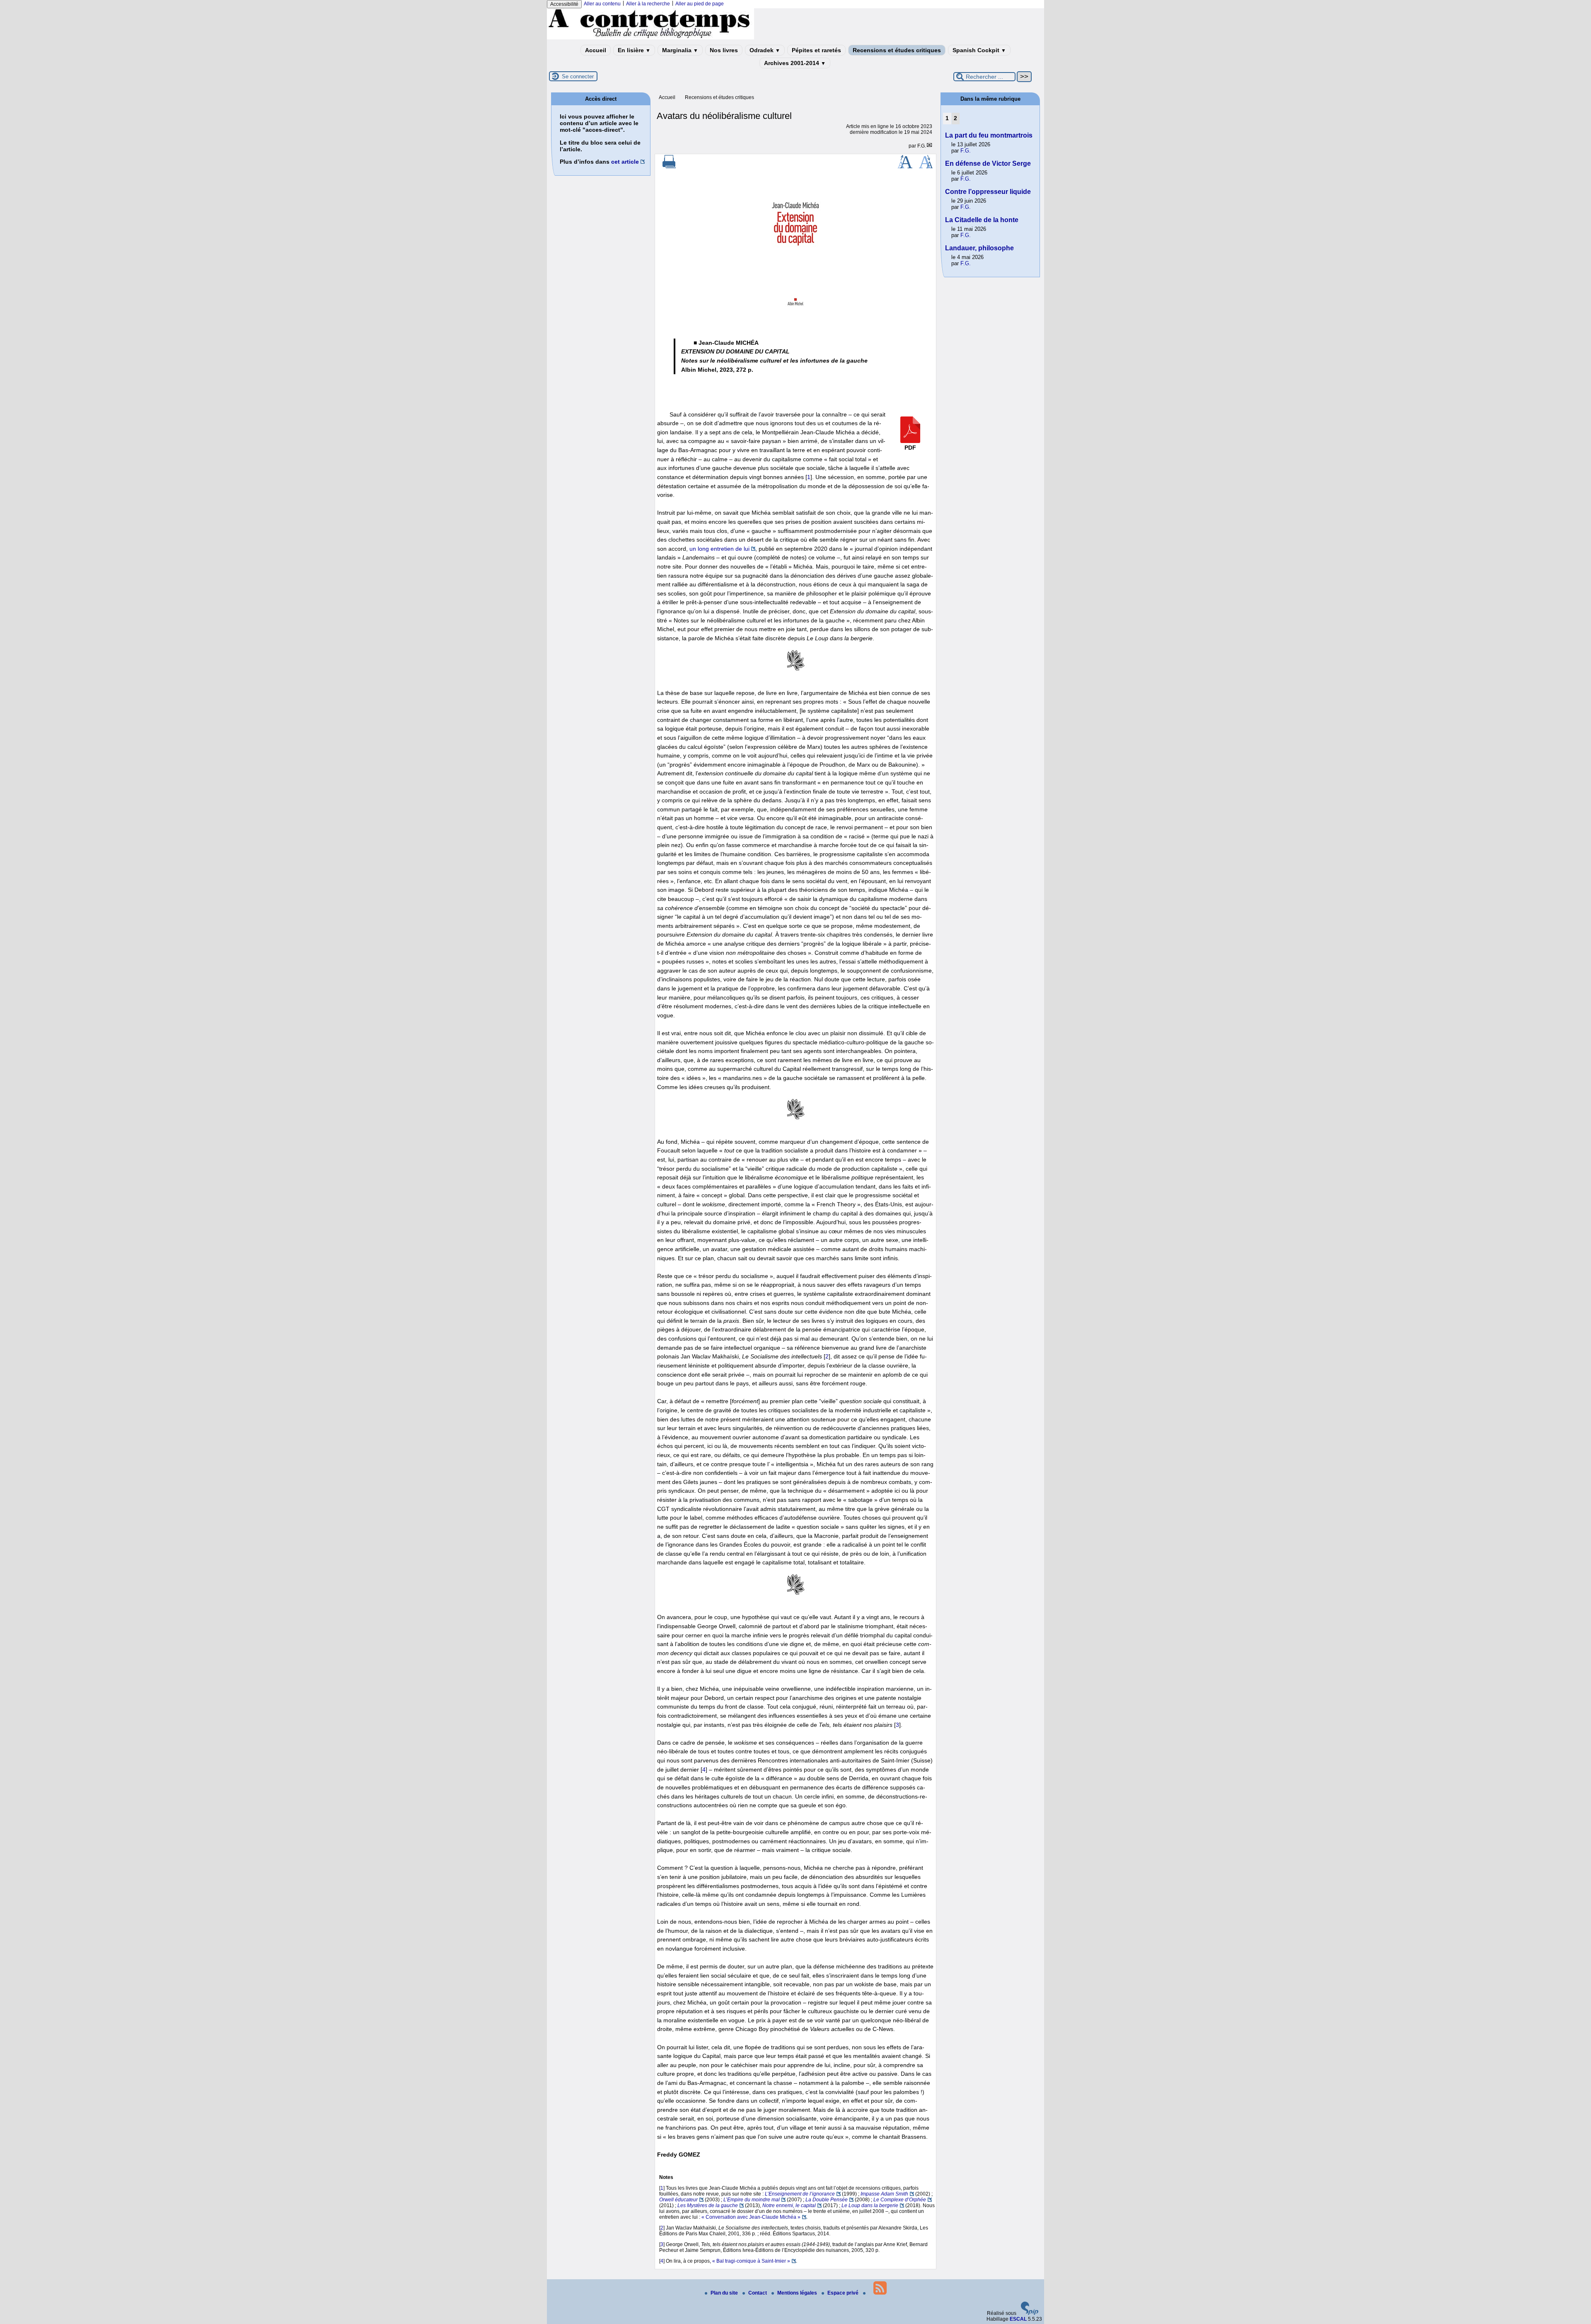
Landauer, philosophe (979, 248)
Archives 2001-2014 (795, 63)
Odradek (765, 50)
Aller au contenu (602, 4)
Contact (758, 2293)
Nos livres (724, 50)
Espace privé (844, 2293)
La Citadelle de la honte (982, 220)
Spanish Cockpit (979, 50)
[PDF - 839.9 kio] (910, 441)
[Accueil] (650, 38)
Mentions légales (798, 2293)
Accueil (596, 50)
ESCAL (1018, 2319)
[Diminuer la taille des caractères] (926, 167)
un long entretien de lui (719, 549)
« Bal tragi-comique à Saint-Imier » (751, 2261)
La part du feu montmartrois (989, 135)
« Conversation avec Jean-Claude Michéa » (751, 2217)
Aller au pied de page (700, 4)
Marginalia (680, 50)
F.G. (922, 146)
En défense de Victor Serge (988, 163)
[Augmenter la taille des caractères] (905, 167)
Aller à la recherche (648, 4)
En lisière (634, 50)
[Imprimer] (669, 167)
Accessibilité (564, 4)
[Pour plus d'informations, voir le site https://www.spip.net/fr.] (1030, 2313)
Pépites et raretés (816, 50)
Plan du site (725, 2293)
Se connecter (578, 76)
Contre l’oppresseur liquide (988, 192)
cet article (625, 162)
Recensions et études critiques (897, 50)
